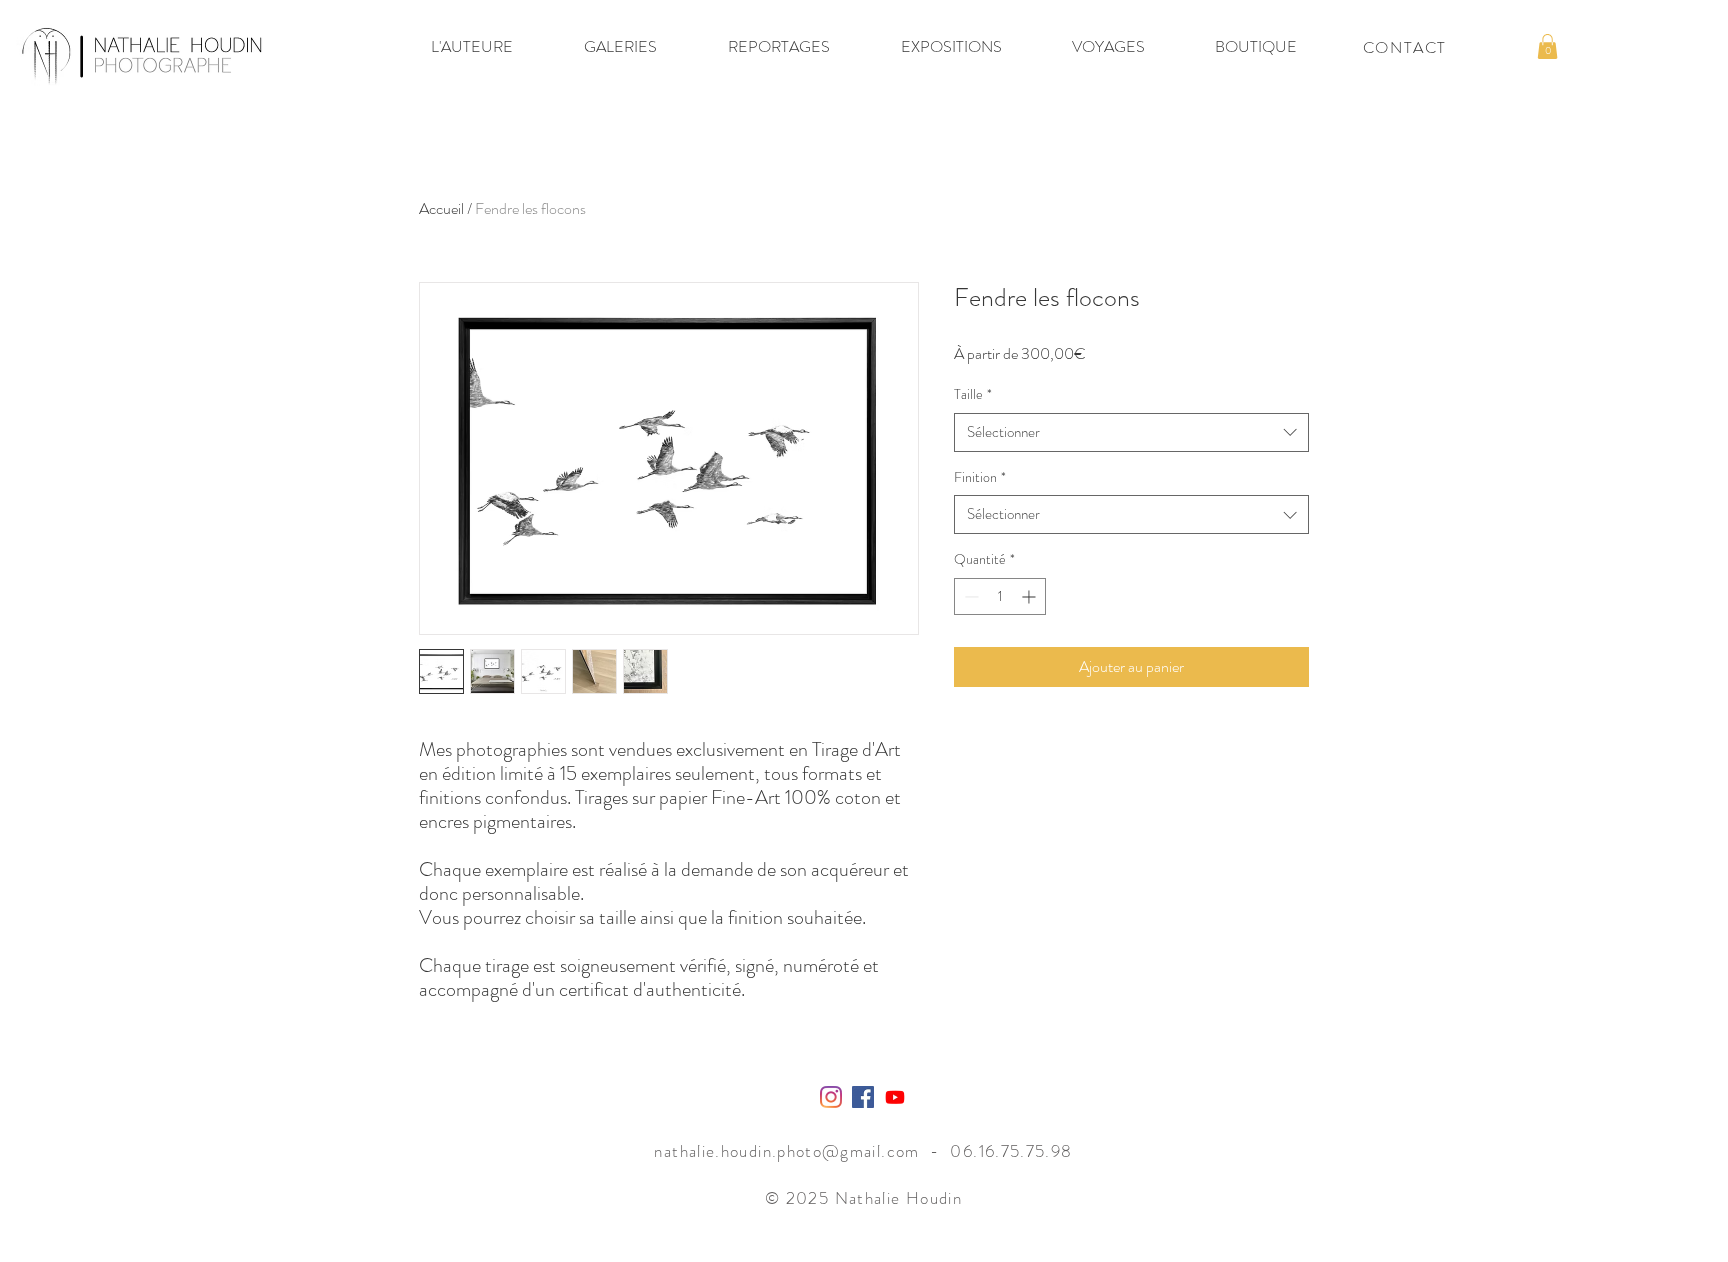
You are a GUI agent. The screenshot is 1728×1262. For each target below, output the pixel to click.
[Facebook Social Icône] (863, 1097)
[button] (471, 47)
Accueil (441, 208)
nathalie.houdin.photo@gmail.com (786, 1151)
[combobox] (1131, 432)
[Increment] (1030, 596)
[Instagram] (831, 1097)
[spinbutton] (1000, 596)
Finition (980, 477)
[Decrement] (969, 596)
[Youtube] (895, 1097)
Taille (973, 394)
